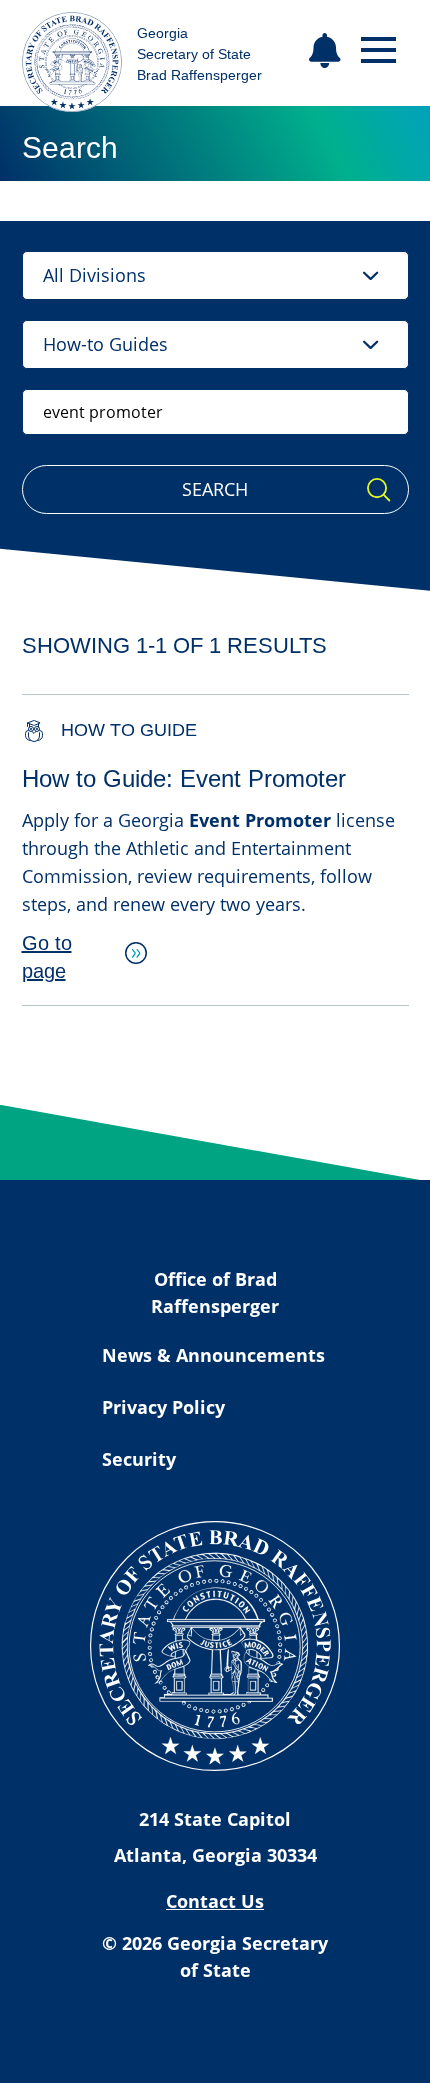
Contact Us (215, 1901)
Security (139, 1459)
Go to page (47, 957)
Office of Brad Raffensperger (215, 1292)
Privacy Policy (163, 1407)
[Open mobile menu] (378, 50)
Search (215, 489)
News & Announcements (213, 1355)
